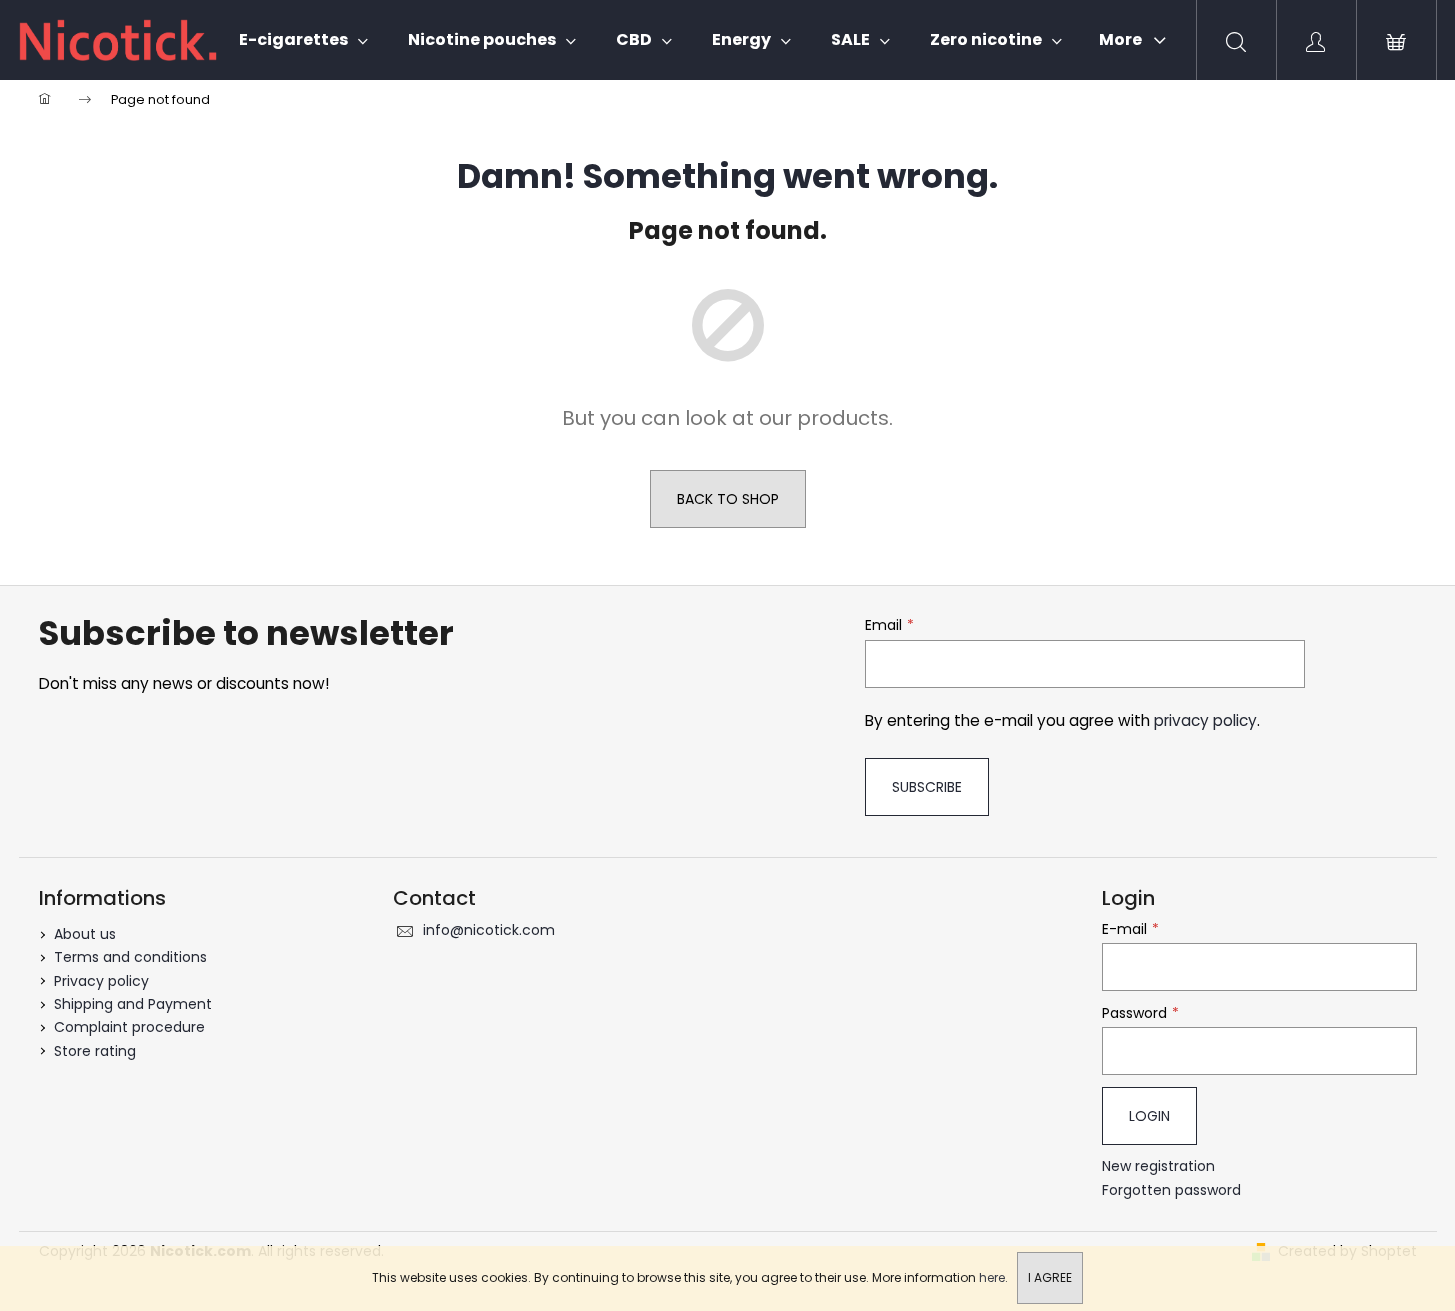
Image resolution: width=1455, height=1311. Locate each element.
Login (1149, 1116)
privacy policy (1205, 720)
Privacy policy (101, 981)
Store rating (95, 1051)
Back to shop (728, 499)
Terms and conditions (130, 957)
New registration (1158, 1166)
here (992, 1277)
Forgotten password (1171, 1190)
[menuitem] (303, 40)
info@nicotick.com (489, 930)
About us (85, 934)
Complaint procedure (129, 1027)
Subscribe (927, 787)
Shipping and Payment (133, 1004)
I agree (1050, 1277)
